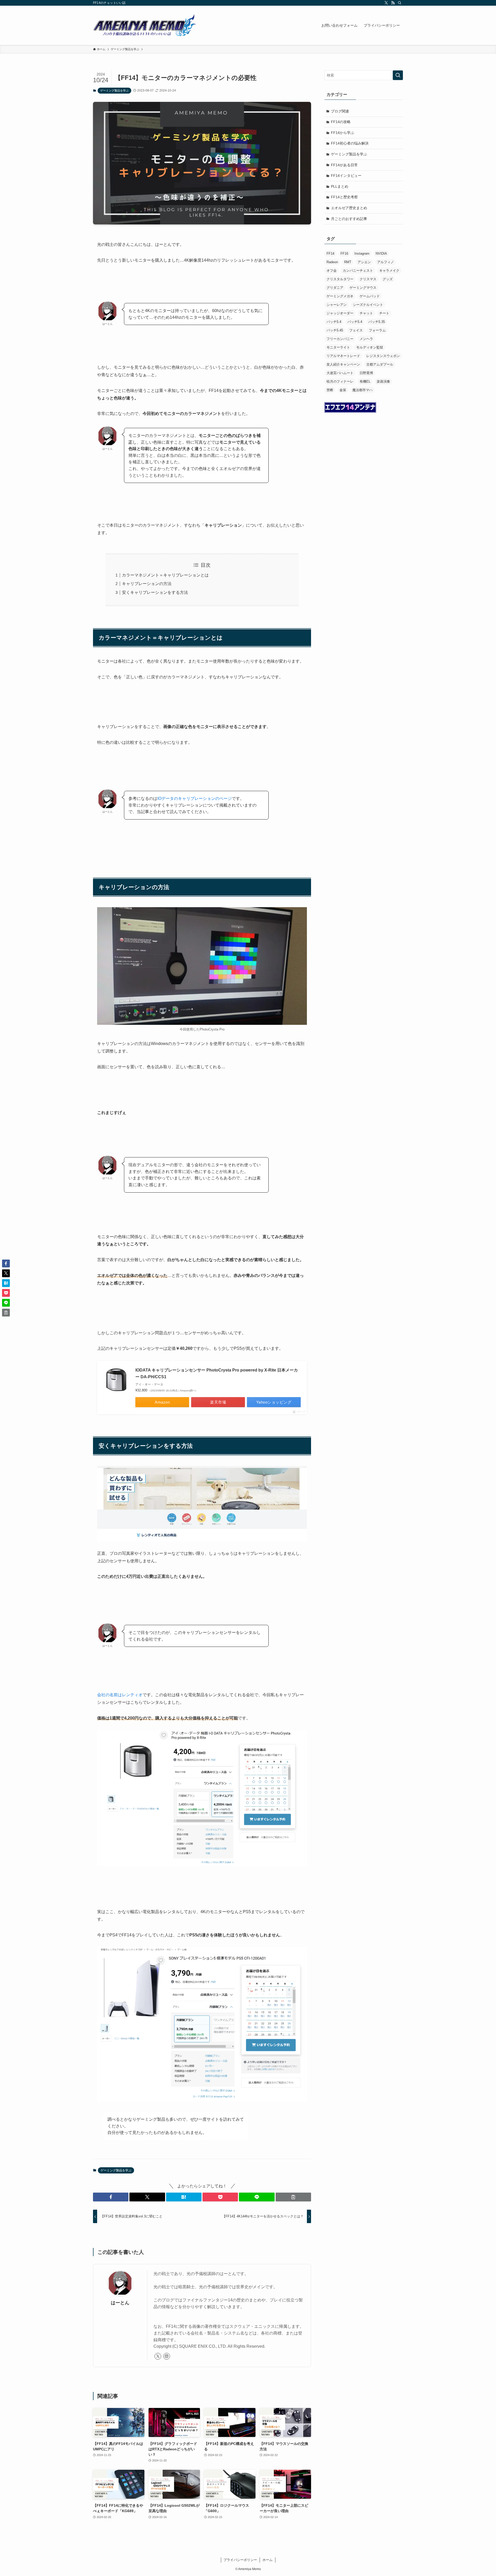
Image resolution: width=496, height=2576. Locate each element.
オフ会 (332, 271)
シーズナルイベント (368, 305)
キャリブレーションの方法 (147, 584)
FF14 (330, 253)
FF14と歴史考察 (344, 197)
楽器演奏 (383, 381)
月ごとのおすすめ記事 (349, 219)
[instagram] (167, 2356)
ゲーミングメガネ (340, 296)
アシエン (364, 262)
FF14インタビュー (346, 176)
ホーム (268, 2560)
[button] (111, 2197)
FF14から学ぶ (343, 133)
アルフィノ (386, 262)
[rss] (393, 3)
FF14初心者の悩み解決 (350, 143)
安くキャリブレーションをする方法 (155, 592)
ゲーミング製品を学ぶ (114, 90)
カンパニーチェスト (358, 271)
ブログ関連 (340, 111)
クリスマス (368, 279)
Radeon (332, 262)
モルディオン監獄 (370, 347)
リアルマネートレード (343, 356)
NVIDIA (381, 253)
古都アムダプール (380, 364)
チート (384, 313)
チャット (366, 313)
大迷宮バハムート (340, 373)
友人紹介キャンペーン (343, 364)
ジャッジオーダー (340, 313)
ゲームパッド (370, 296)
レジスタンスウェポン (383, 356)
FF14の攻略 (341, 122)
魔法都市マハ (362, 390)
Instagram (362, 253)
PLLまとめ (340, 186)
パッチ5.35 (377, 322)
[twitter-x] (386, 3)
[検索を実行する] (398, 75)
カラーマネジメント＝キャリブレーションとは (165, 575)
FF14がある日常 (344, 165)
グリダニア (335, 288)
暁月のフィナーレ (340, 381)
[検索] (400, 3)
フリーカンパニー (340, 339)
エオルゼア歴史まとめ (349, 208)
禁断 (330, 390)
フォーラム (377, 330)
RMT (348, 262)
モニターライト (338, 347)
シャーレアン (337, 305)
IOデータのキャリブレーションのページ (195, 798)
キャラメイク (389, 271)
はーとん (120, 2303)
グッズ (388, 279)
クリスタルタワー (340, 279)
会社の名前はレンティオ (120, 1695)
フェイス (356, 330)
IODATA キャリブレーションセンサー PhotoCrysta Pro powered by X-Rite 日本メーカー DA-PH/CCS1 (217, 1373)
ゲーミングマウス (363, 288)
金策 (343, 390)
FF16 (344, 253)
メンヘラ (366, 339)
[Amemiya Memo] (145, 25)
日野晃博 (366, 373)
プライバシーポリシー (240, 2560)
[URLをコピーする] (293, 2197)
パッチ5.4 (334, 322)
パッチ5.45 (335, 330)
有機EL (365, 381)
